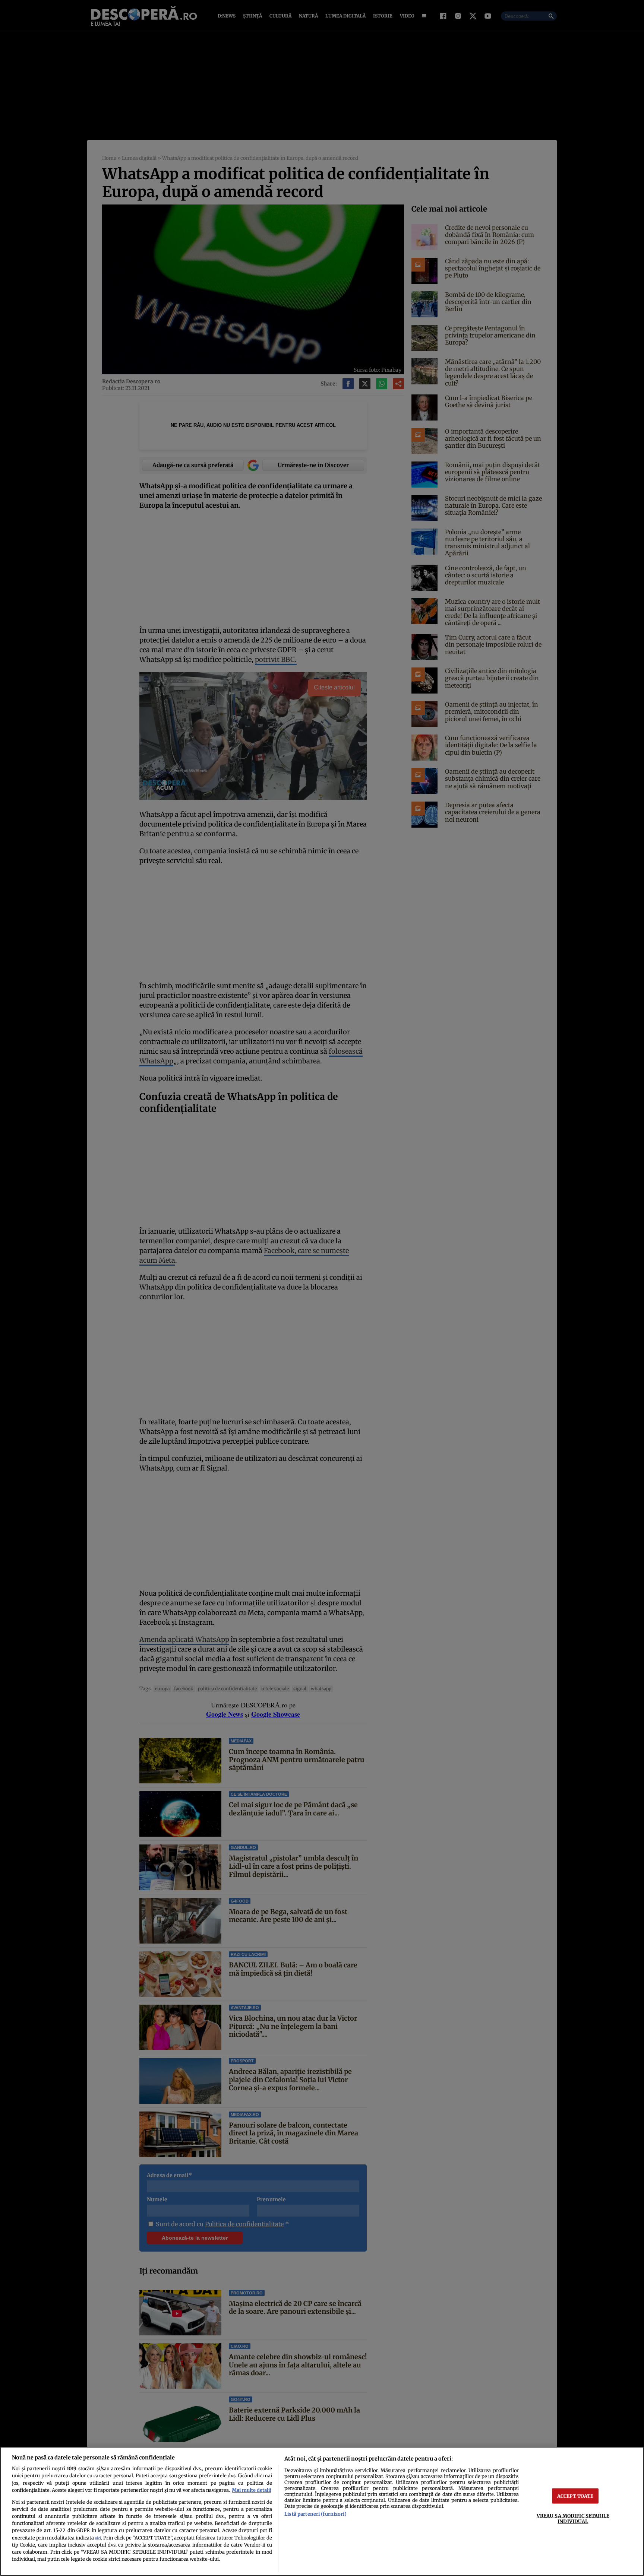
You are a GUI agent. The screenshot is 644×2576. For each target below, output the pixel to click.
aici (98, 2538)
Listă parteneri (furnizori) (315, 2514)
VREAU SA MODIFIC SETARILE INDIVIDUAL (573, 2518)
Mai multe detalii (252, 2490)
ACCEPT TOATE (575, 2496)
